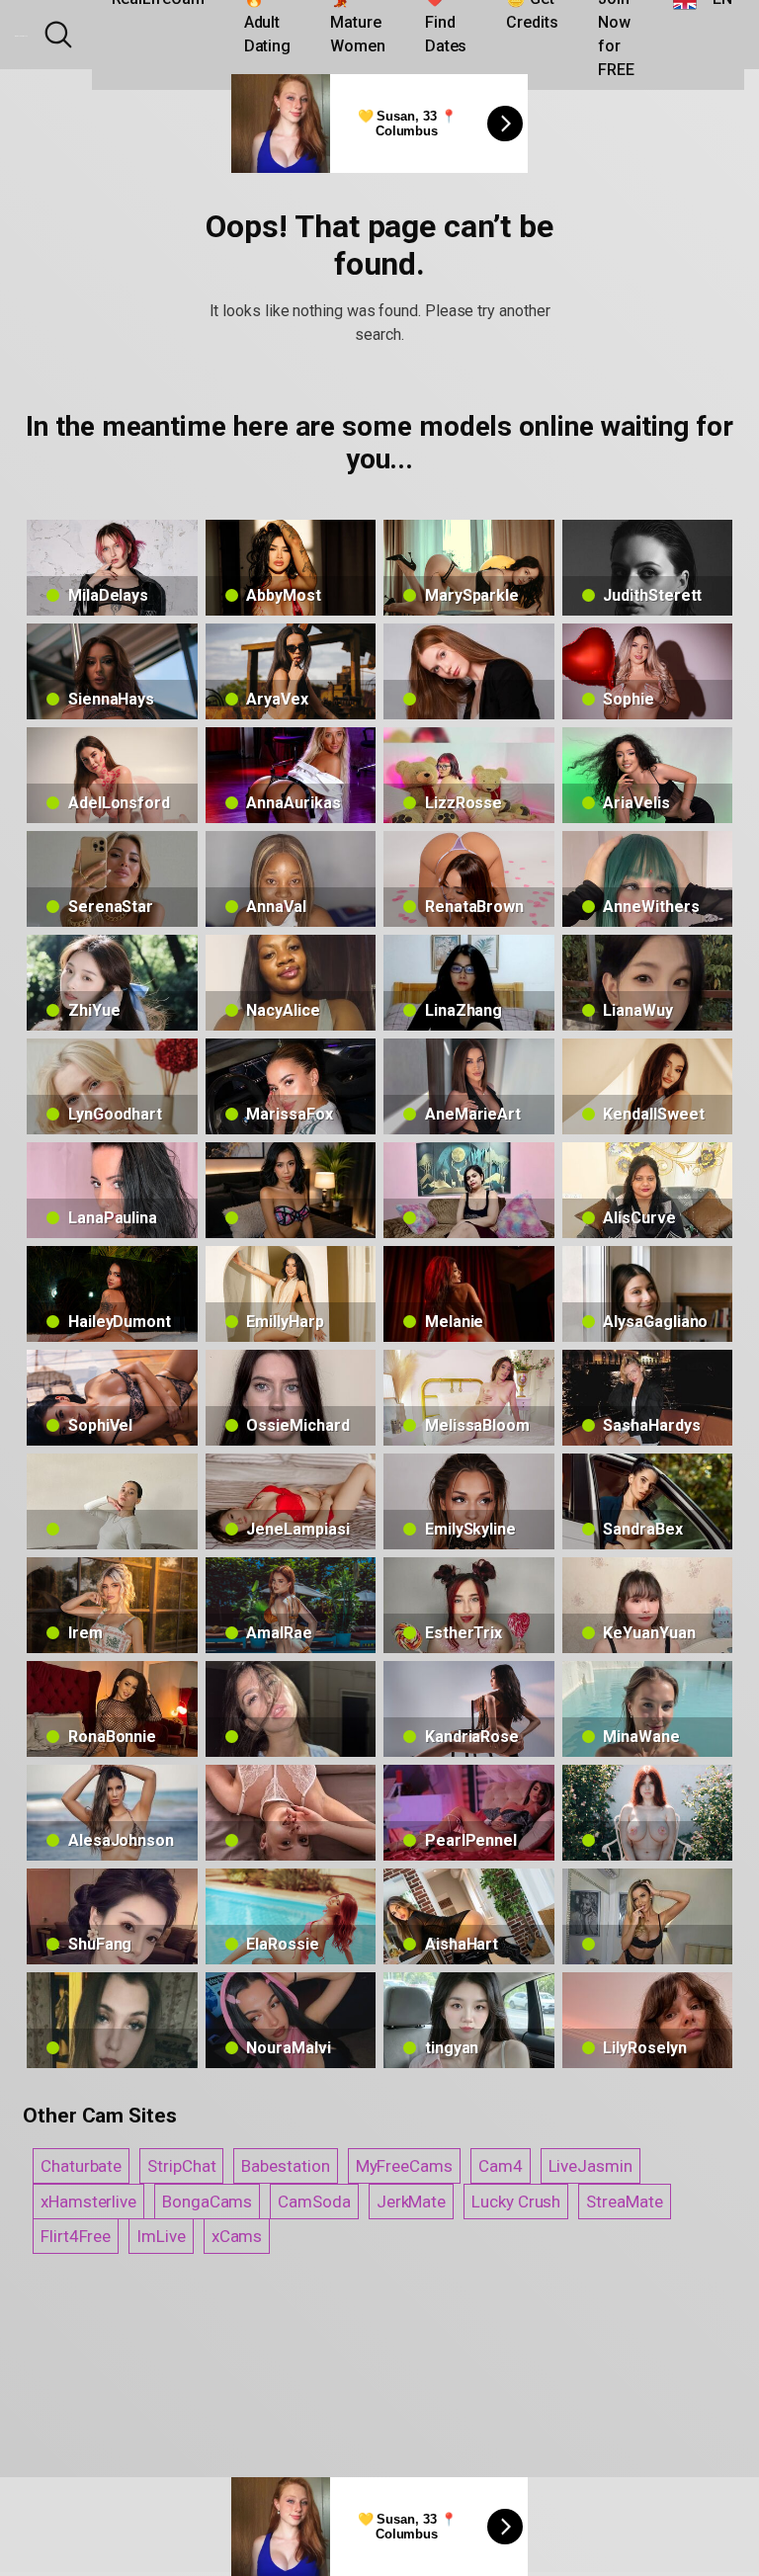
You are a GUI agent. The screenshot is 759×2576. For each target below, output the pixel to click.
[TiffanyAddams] (648, 1916)
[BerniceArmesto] (291, 1709)
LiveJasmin (590, 2166)
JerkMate (411, 2202)
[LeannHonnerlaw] (112, 2020)
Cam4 (501, 2166)
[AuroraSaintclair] (648, 1813)
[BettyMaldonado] (112, 1501)
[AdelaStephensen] (469, 671)
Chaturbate (81, 2166)
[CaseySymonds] (469, 1190)
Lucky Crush (516, 2202)
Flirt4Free (76, 2236)
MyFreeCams (404, 2166)
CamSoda (314, 2202)
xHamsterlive (88, 2202)
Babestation (285, 2166)
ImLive (161, 2236)
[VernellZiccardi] (291, 1813)
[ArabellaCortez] (291, 1190)
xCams (237, 2236)
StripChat (181, 2166)
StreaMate (624, 2202)
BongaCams (207, 2202)
